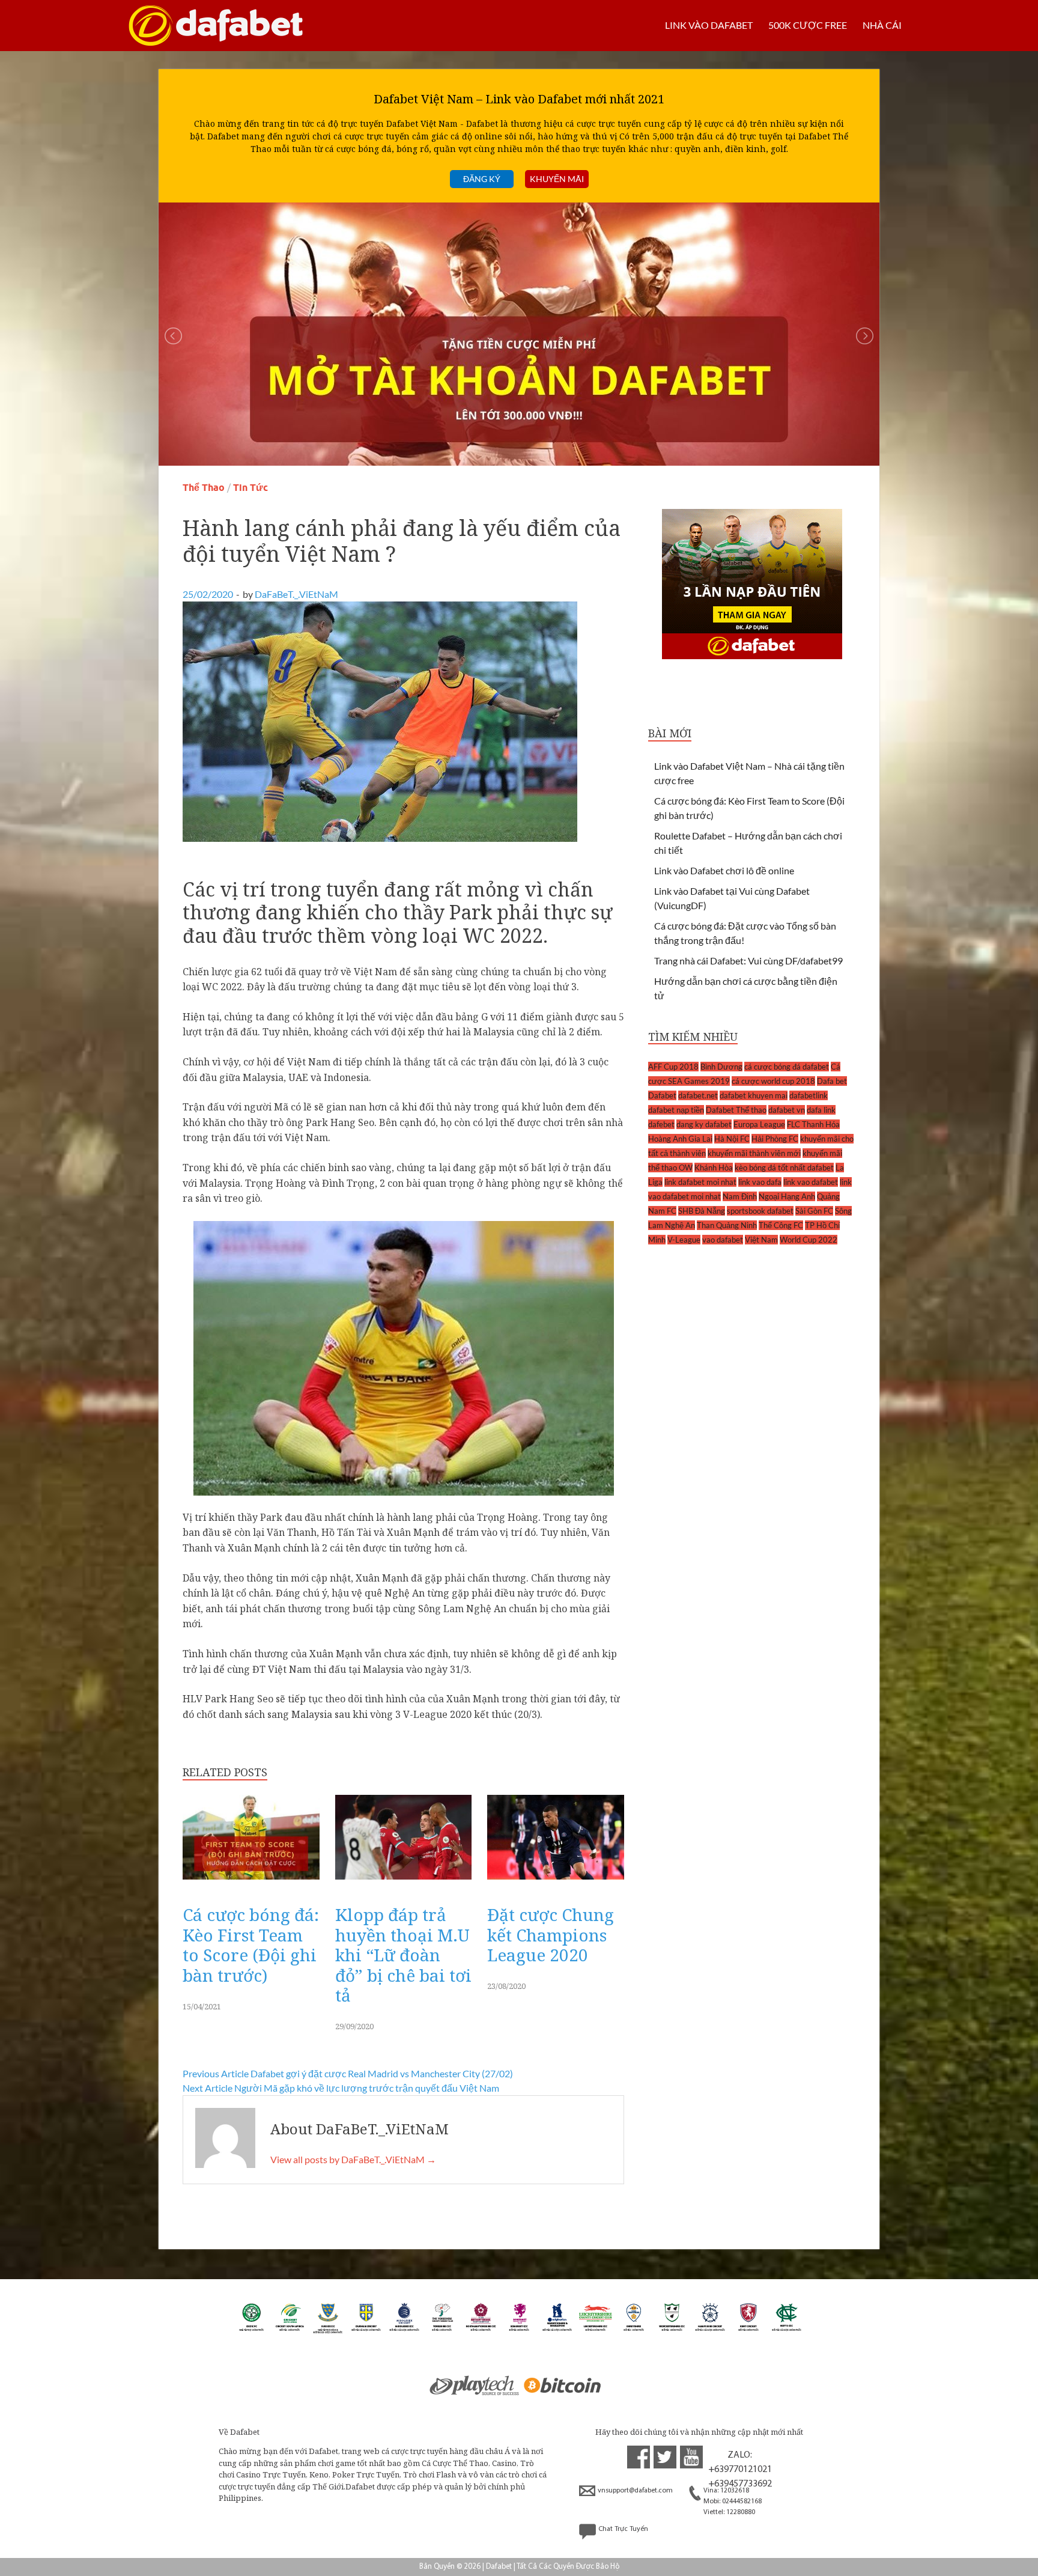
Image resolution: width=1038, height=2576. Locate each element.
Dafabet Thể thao (736, 1110)
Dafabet (662, 1095)
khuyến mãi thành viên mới (754, 1153)
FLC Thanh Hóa (813, 1124)
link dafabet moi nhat (700, 1182)
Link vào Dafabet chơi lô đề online (724, 870)
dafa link (821, 1110)
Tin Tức (250, 488)
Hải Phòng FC (775, 1139)
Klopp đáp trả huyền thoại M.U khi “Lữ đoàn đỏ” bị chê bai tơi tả (403, 1955)
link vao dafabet (811, 1182)
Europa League (759, 1124)
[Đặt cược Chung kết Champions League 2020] (556, 1882)
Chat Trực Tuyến (623, 2529)
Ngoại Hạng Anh (787, 1196)
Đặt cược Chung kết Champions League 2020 (551, 1935)
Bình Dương (721, 1067)
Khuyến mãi (557, 179)
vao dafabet (723, 1240)
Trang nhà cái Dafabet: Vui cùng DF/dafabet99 (748, 961)
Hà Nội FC (732, 1139)
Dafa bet (832, 1081)
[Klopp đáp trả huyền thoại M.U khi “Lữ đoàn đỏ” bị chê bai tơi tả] (404, 1882)
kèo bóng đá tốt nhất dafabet (784, 1168)
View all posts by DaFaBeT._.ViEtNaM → (353, 2159)
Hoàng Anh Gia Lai (680, 1139)
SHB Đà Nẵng (702, 1211)
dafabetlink (809, 1095)
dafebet (661, 1124)
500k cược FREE (808, 25)
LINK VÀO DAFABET (709, 25)
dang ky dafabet (704, 1124)
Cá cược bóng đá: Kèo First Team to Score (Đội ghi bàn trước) (251, 1945)
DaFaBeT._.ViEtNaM (296, 594)
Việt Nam (761, 1240)
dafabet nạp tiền (676, 1110)
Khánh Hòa (714, 1168)
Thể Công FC (781, 1225)
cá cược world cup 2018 (773, 1081)
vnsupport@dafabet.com (635, 2491)
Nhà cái (882, 25)
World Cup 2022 (809, 1240)
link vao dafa (760, 1182)
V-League (684, 1240)
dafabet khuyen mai (754, 1095)
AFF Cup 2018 (673, 1067)
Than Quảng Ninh (727, 1225)
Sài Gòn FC (814, 1211)
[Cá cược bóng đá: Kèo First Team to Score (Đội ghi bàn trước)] (251, 1882)
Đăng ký (482, 179)
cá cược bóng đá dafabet (787, 1067)
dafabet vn (787, 1110)
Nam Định (740, 1196)
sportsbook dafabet (760, 1211)
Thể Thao (204, 488)
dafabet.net (698, 1095)
